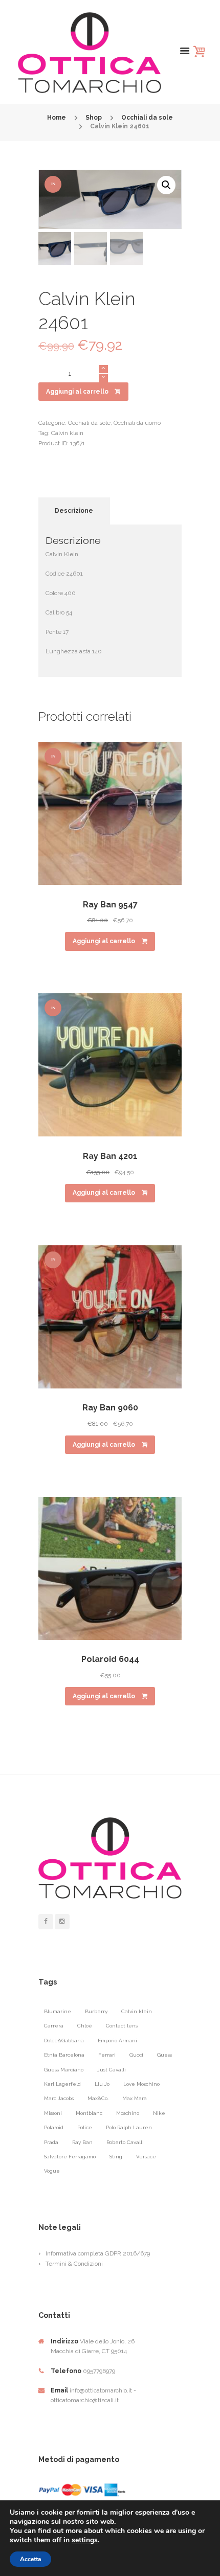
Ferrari (107, 2055)
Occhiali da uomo (137, 423)
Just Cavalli (112, 2070)
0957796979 (99, 2371)
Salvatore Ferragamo (70, 2157)
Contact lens (122, 2026)
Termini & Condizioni (74, 2264)
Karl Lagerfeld (62, 2084)
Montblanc (89, 2113)
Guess (164, 2055)
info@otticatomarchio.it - (103, 2390)
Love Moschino (141, 2084)
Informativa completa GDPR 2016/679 (98, 2253)
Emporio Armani (117, 2041)
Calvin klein (67, 433)
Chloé (85, 2026)
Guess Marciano (64, 2070)
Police (85, 2127)
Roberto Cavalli (125, 2142)
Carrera (54, 2026)
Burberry (96, 2011)
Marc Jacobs (59, 2098)
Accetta (30, 2559)
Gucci (136, 2055)
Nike (159, 2113)
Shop (94, 118)
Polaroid (54, 2127)
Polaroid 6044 (110, 1659)
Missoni (53, 2113)
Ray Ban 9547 (110, 905)
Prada (51, 2142)
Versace (146, 2157)
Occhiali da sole (147, 118)
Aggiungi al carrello (77, 392)
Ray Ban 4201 (110, 1156)
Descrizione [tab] (74, 511)
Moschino (128, 2113)
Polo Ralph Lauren (129, 2127)
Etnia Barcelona (64, 2055)
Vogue (52, 2171)
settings (85, 2540)
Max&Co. (98, 2098)
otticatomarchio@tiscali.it (85, 2400)
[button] (166, 185)
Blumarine (58, 2011)
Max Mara (135, 2098)
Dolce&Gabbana (64, 2041)
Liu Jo (102, 2084)
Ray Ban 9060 (110, 1408)
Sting (116, 2157)
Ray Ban (82, 2142)
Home (57, 118)
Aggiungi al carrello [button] (104, 941)
